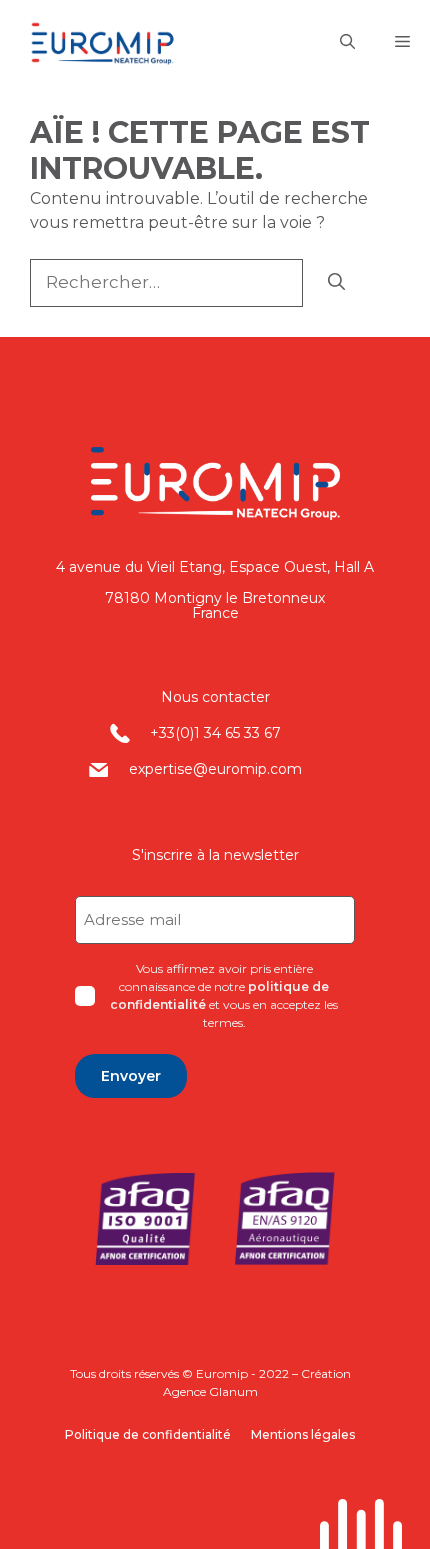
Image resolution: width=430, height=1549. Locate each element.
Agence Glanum (210, 1391)
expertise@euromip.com (215, 769)
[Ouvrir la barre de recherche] (347, 43)
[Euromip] (118, 42)
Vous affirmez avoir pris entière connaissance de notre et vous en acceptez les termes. (224, 995)
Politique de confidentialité (148, 1434)
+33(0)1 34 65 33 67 (215, 733)
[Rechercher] (336, 283)
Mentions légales (303, 1434)
